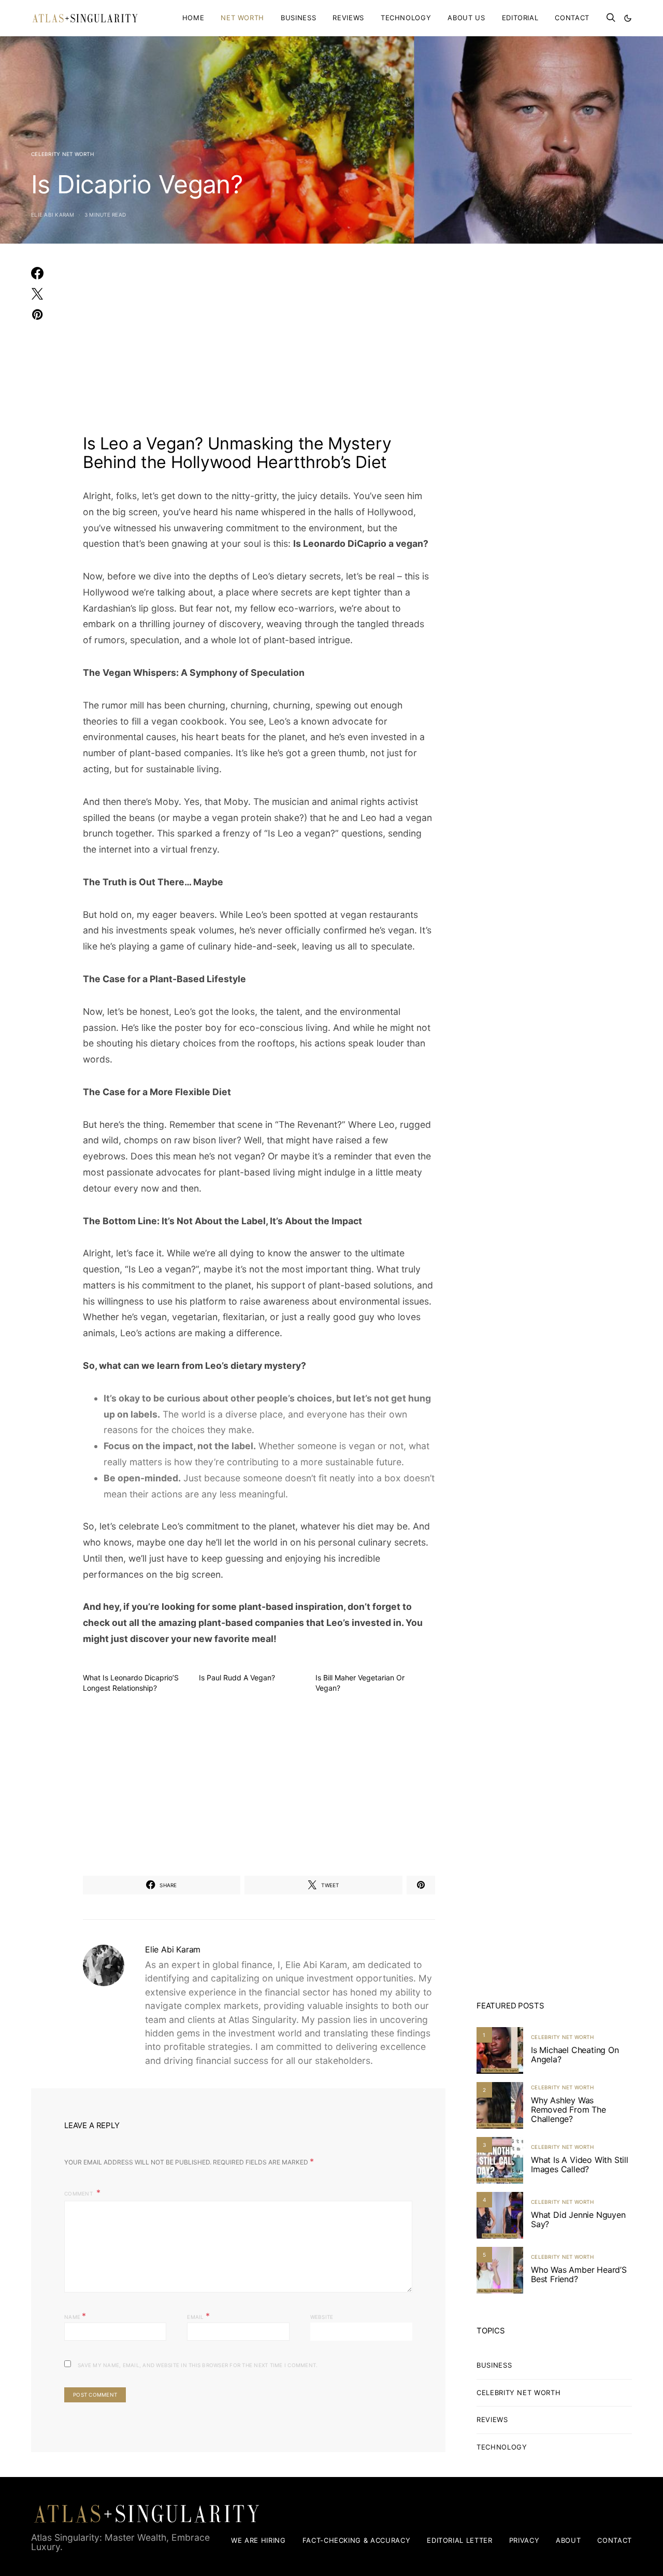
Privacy (524, 2540)
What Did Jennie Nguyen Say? (578, 2219)
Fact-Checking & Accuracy (357, 2540)
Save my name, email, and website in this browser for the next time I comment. (198, 2365)
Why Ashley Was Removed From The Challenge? (568, 2110)
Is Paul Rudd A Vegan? (237, 1678)
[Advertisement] (259, 345)
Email (198, 2316)
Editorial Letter (459, 2540)
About (568, 2540)
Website (322, 2317)
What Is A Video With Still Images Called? (580, 2164)
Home (193, 18)
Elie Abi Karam (53, 215)
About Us (466, 18)
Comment (79, 2193)
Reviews (348, 18)
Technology (406, 18)
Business (298, 18)
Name (75, 2316)
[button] (628, 18)
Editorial (520, 18)
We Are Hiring (258, 2540)
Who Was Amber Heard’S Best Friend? (579, 2274)
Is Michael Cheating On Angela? (575, 2055)
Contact (572, 18)
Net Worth (242, 18)
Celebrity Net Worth (62, 154)
